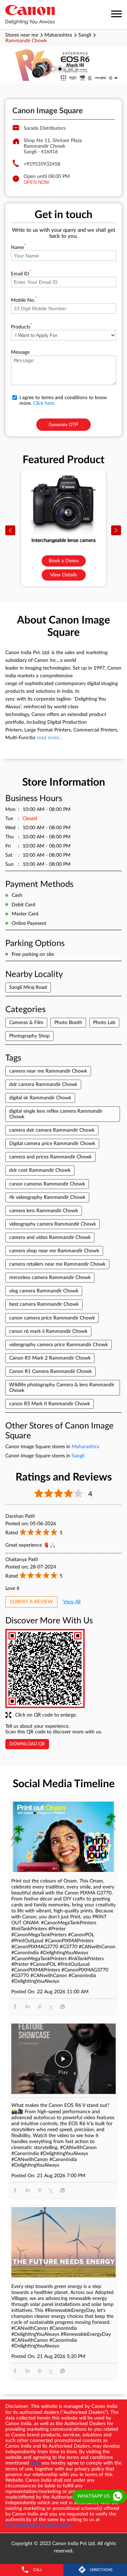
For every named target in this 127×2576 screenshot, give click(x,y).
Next (116, 531)
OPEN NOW (36, 182)
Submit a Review (31, 1602)
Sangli (85, 35)
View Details (64, 575)
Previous (11, 531)
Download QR (27, 1744)
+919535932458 (42, 164)
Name (18, 248)
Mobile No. (24, 300)
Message (20, 352)
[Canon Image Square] (30, 15)
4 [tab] (74, 69)
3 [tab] (67, 69)
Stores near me (22, 35)
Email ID (21, 274)
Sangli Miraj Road (28, 987)
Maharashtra (58, 35)
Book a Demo (64, 561)
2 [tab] (60, 69)
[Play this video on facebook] (64, 2062)
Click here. (44, 403)
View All (72, 1602)
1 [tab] (53, 69)
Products (22, 327)
